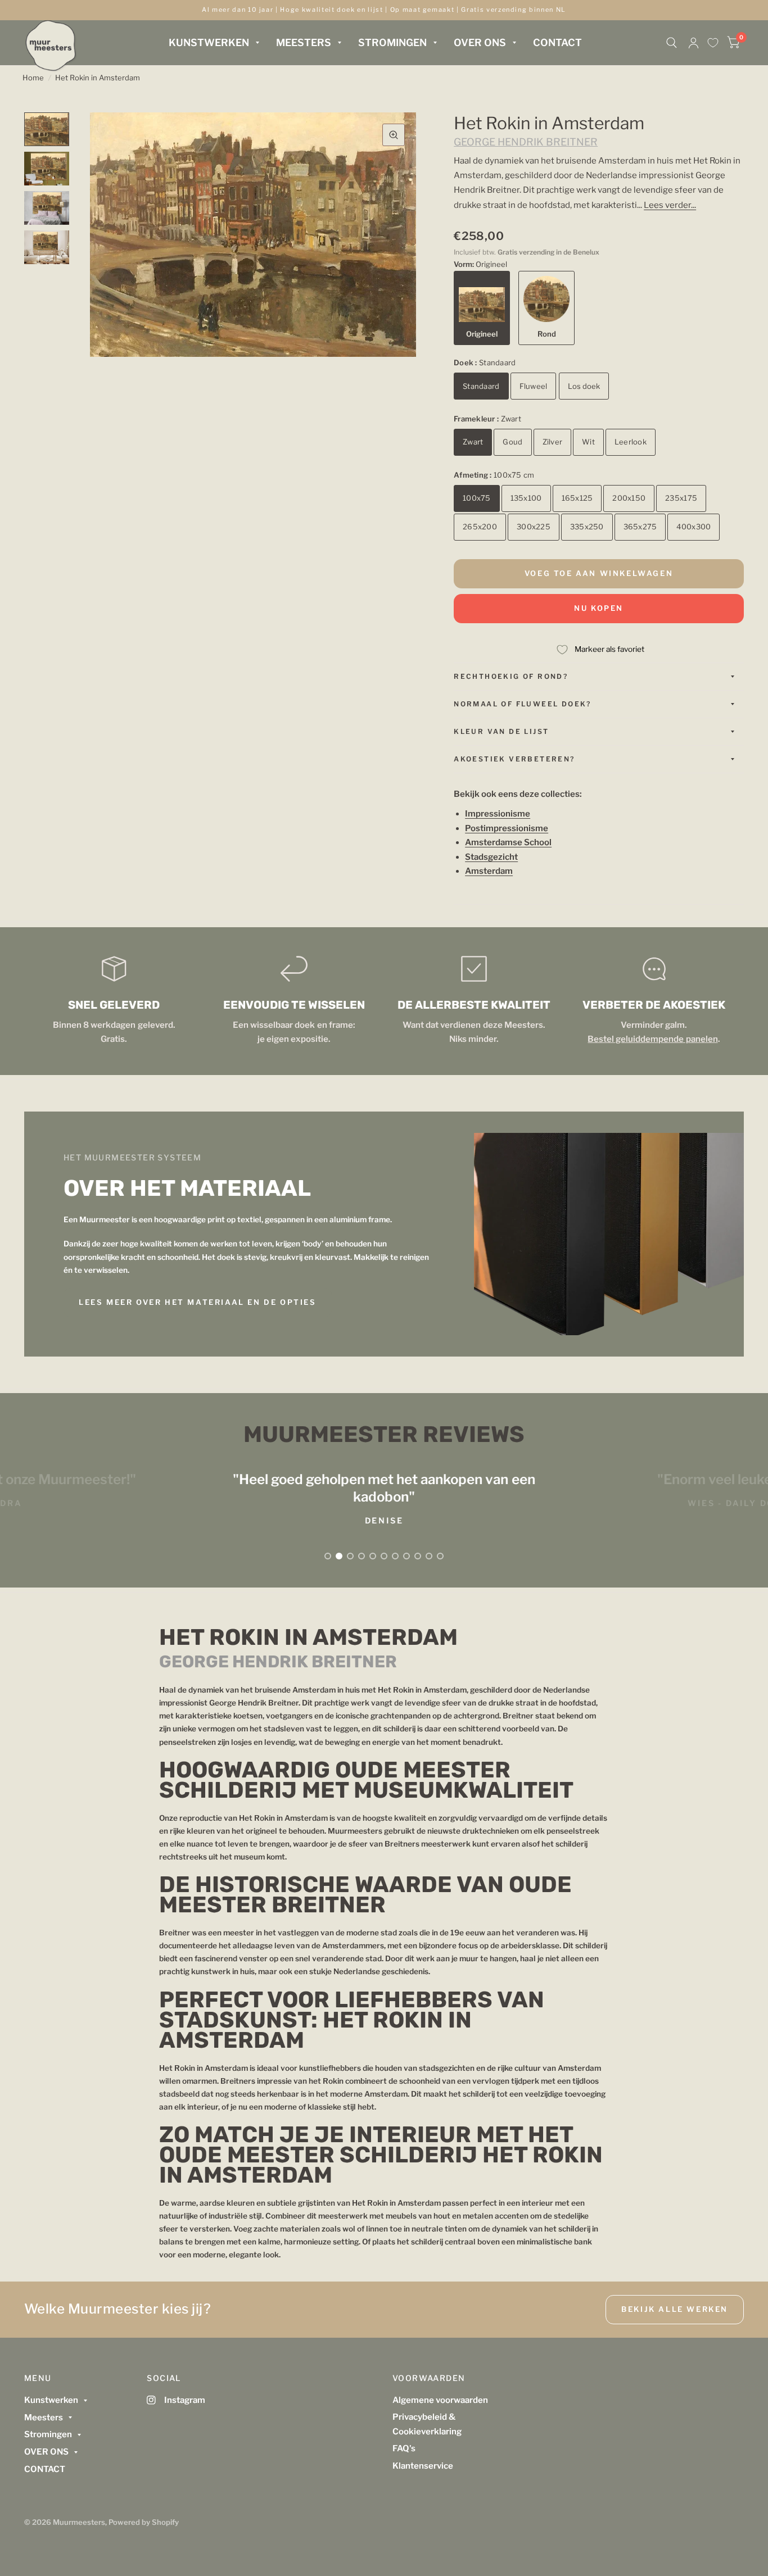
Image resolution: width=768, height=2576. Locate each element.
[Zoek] (672, 43)
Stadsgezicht (491, 857)
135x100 (526, 498)
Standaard (481, 386)
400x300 (694, 527)
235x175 (681, 498)
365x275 (640, 527)
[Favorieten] (713, 43)
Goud (512, 442)
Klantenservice (423, 2466)
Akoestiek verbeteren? (514, 759)
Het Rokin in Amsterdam (98, 78)
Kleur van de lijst (501, 731)
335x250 (587, 527)
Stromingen (392, 42)
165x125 (577, 498)
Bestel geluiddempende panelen (652, 1039)
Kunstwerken (209, 42)
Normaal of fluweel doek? (523, 704)
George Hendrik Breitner (526, 142)
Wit (588, 442)
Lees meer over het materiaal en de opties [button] (198, 1302)
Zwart (473, 442)
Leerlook (631, 442)
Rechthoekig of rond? (511, 676)
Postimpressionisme (507, 828)
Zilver (553, 442)
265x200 (480, 527)
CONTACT (557, 42)
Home (33, 78)
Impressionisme (498, 814)
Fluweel (534, 386)
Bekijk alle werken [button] (675, 2309)
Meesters (304, 42)
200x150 (629, 498)
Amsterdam (489, 871)
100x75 (477, 498)
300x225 (534, 527)
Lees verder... (670, 205)
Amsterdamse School (508, 842)
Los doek (584, 386)
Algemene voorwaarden (440, 2400)
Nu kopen (599, 608)
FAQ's (404, 2448)
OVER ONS (480, 42)
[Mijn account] (694, 43)
